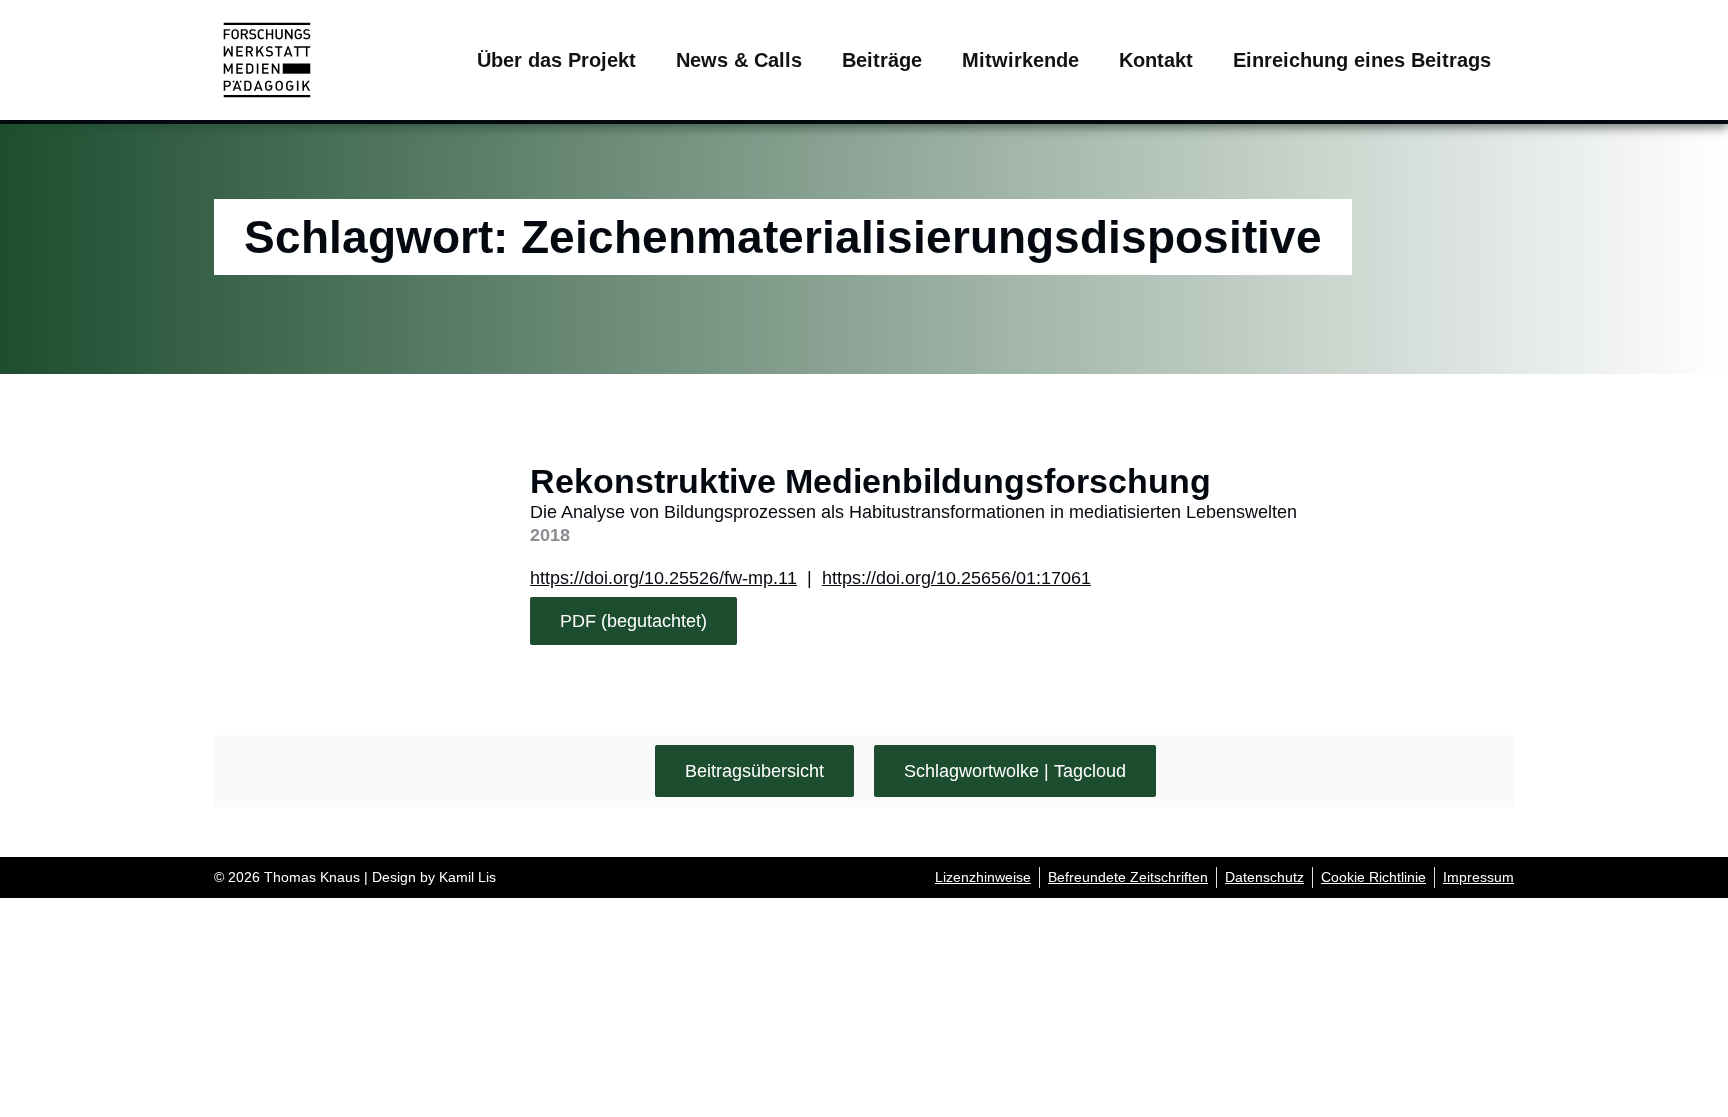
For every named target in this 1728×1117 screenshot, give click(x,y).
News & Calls (739, 60)
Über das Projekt (556, 60)
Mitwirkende (1020, 60)
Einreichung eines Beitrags (1362, 60)
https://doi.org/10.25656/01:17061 (956, 578)
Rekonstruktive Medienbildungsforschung (870, 481)
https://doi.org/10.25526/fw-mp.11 (663, 578)
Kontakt (1156, 60)
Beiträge (882, 60)
